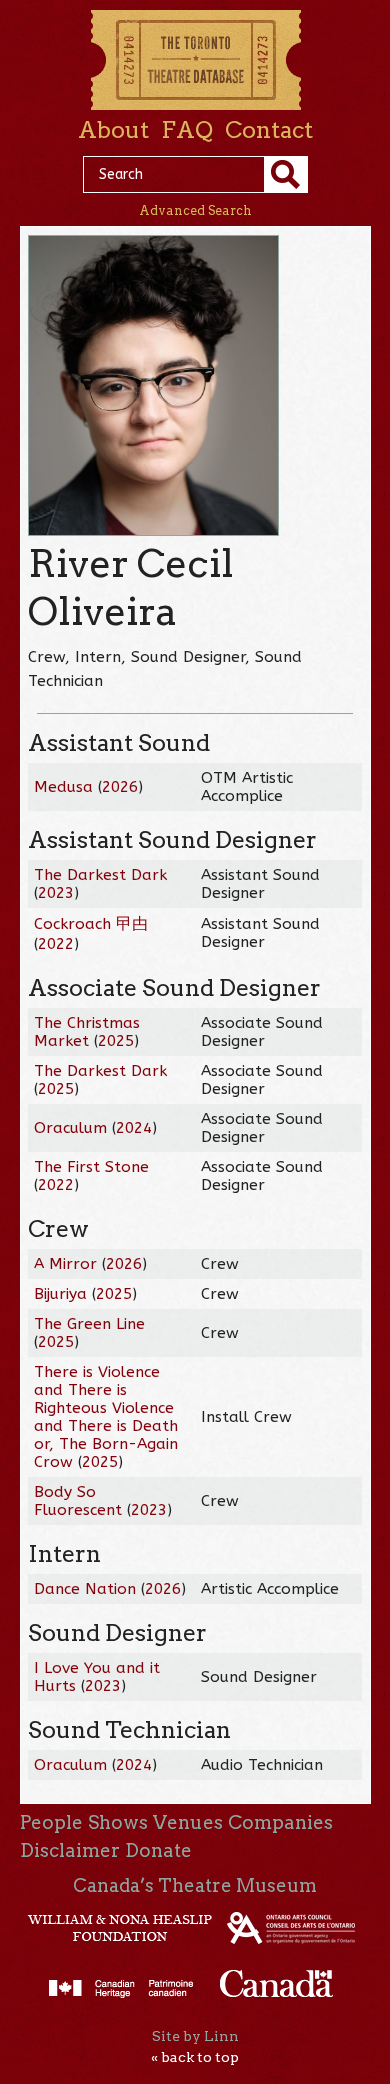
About (113, 130)
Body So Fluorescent (78, 1501)
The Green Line (89, 1324)
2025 (116, 1041)
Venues (188, 1822)
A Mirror (65, 1264)
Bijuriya (60, 1294)
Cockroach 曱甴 (91, 924)
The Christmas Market (87, 1032)
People (51, 1822)
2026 (120, 787)
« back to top (195, 2057)
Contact (269, 130)
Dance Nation (85, 1589)
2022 (56, 944)
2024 (134, 1128)
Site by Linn (195, 2036)
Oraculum (70, 1128)
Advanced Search (195, 210)
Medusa (63, 787)
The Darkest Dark (100, 875)
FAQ (187, 130)
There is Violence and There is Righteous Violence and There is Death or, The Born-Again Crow (106, 1417)
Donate (158, 1850)
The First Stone (91, 1167)
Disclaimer (70, 1850)
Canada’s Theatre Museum (195, 1885)
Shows (118, 1822)
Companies (280, 1822)
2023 (56, 893)
